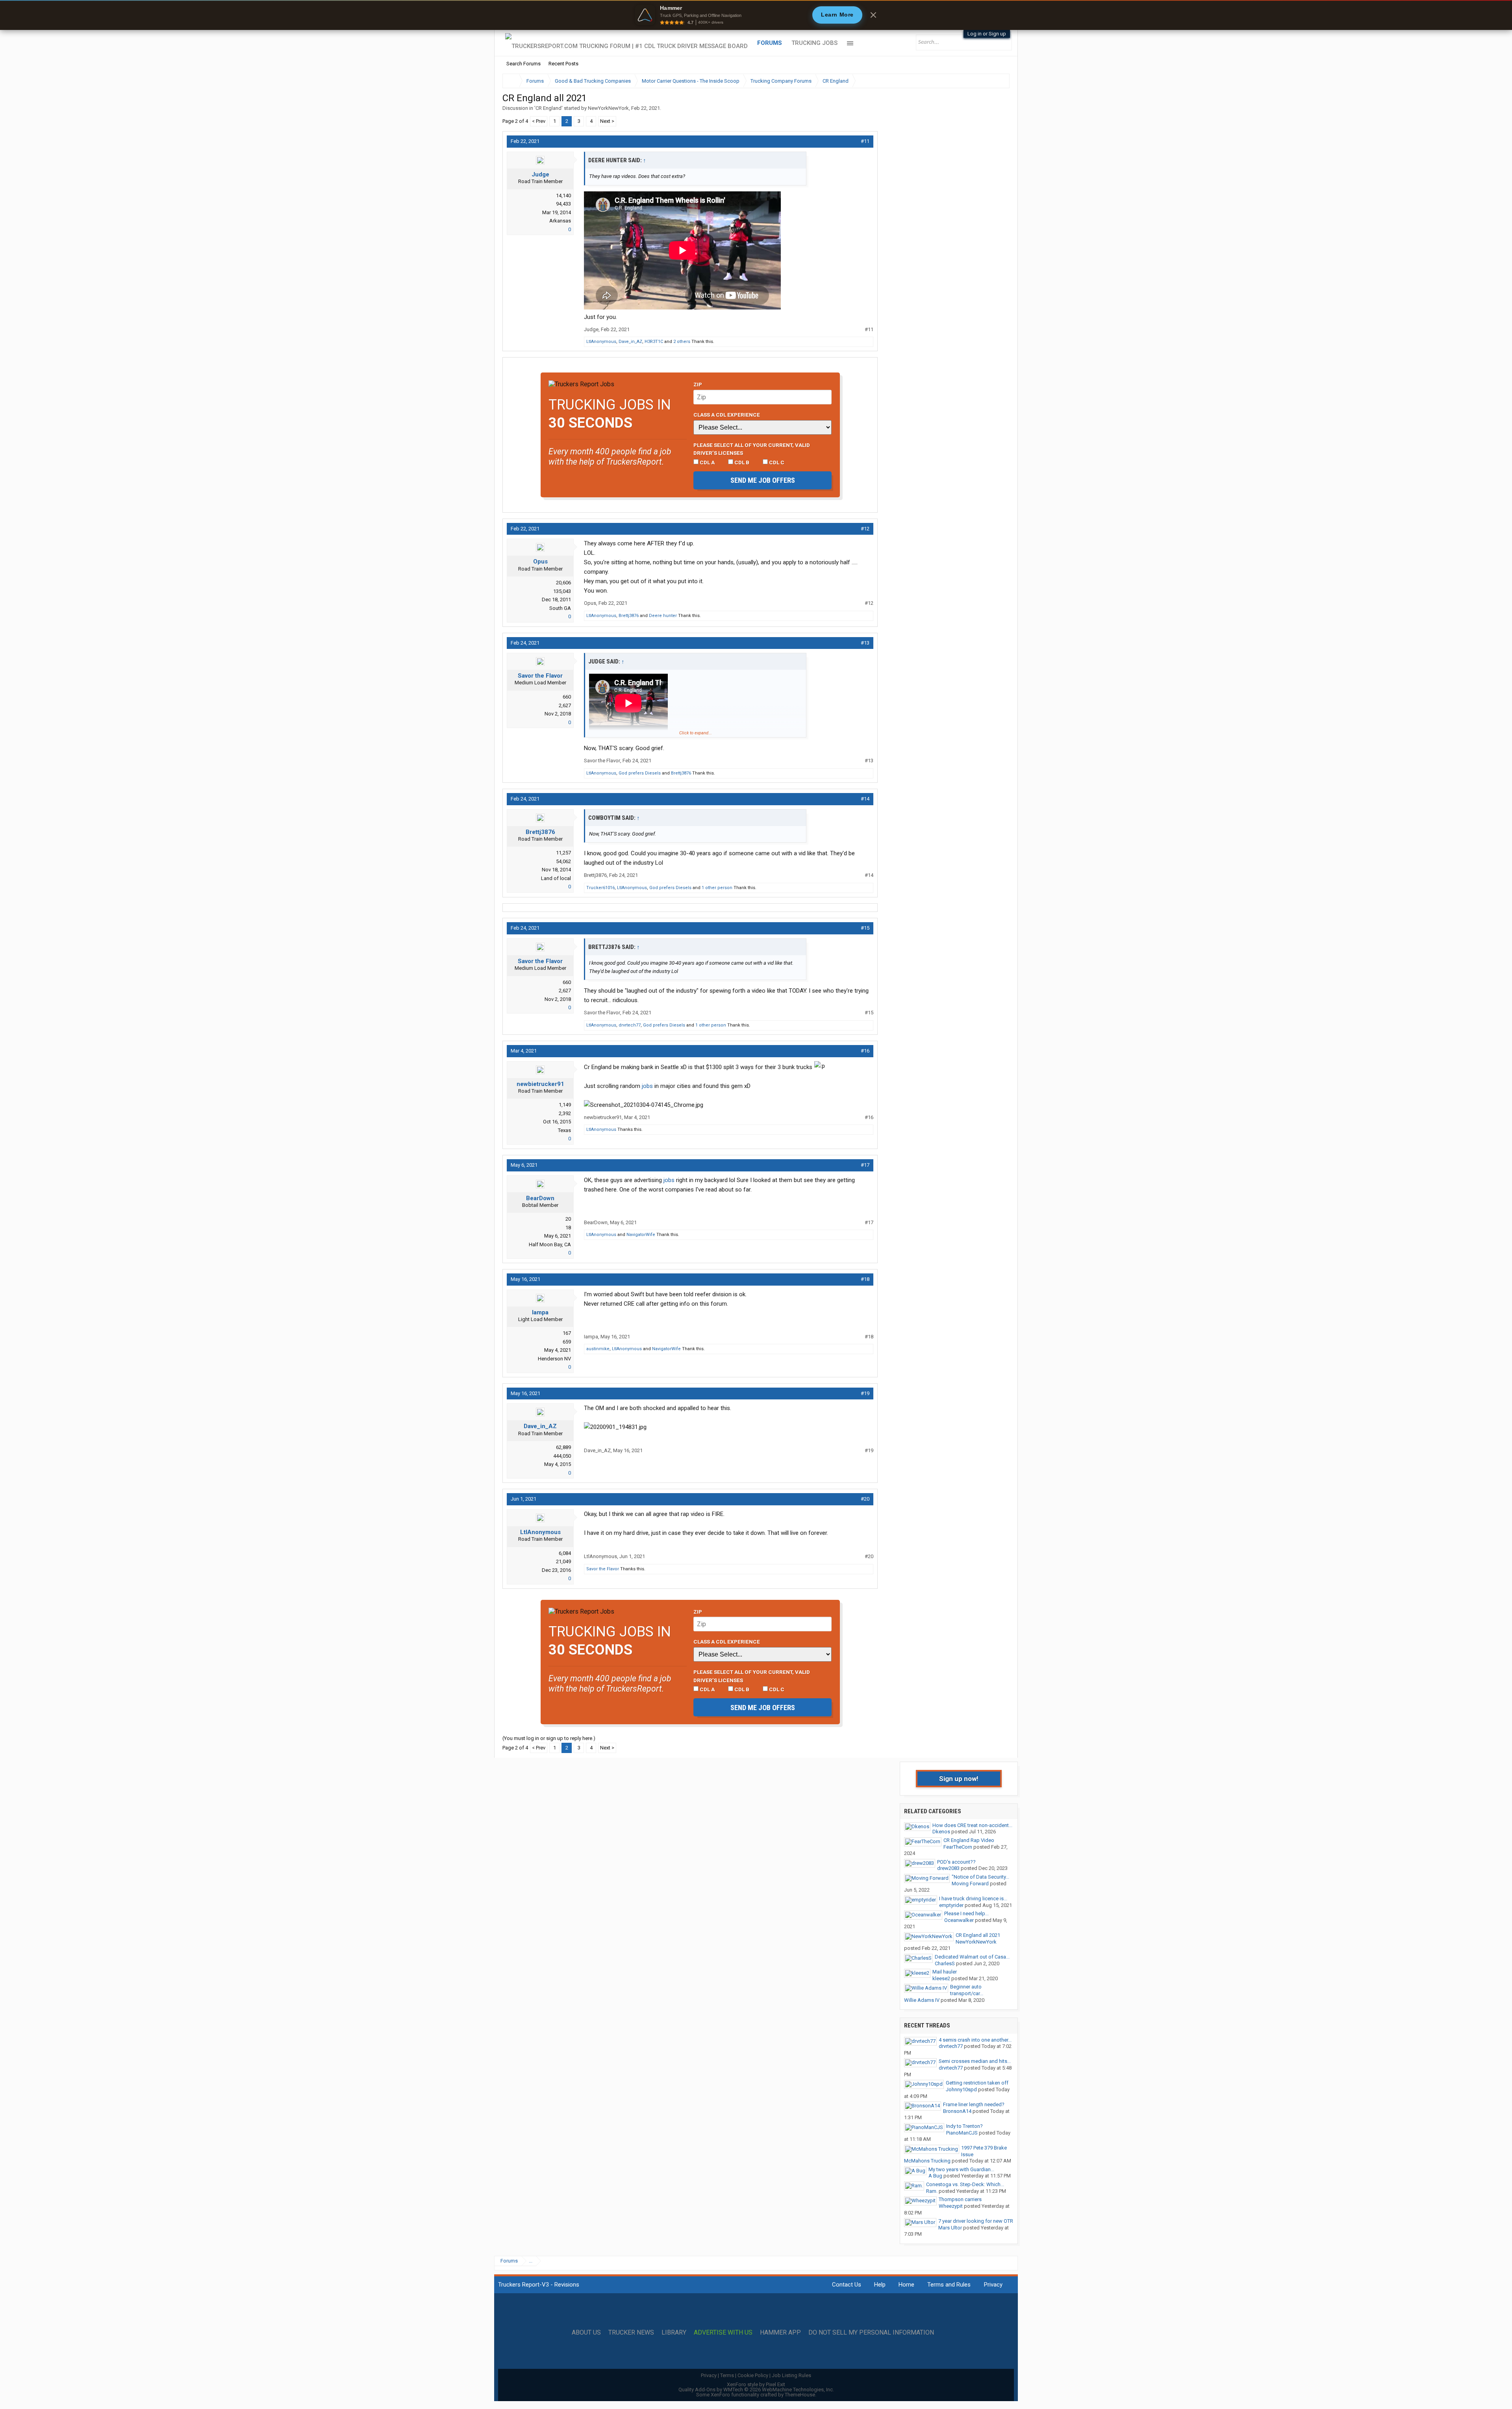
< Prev (539, 121)
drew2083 (948, 1868)
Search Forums (523, 64)
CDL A (707, 462)
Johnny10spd (961, 2089)
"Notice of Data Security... (980, 1877)
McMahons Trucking (927, 2161)
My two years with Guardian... (961, 2169)
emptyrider (951, 1905)
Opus (540, 561)
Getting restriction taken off (977, 2083)
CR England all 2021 (978, 1935)
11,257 (563, 853)
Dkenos (941, 1832)
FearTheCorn (958, 1847)
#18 (865, 1279)
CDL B (741, 462)
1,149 (565, 1105)
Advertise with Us (723, 2333)
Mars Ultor (950, 2228)
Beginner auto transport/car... (967, 1990)
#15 (865, 928)
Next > (607, 121)
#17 (865, 1165)
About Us (586, 2333)
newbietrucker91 (540, 1084)
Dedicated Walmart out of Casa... (972, 1957)
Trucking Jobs (814, 43)
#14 (865, 799)
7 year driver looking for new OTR (976, 2221)
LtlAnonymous (601, 342)
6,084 (565, 1553)
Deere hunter (663, 616)
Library (674, 2333)
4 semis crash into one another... (975, 2040)
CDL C (776, 462)
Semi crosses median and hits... (975, 2061)
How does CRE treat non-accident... (972, 1825)
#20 (865, 1499)
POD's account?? (956, 1862)
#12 (865, 529)
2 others (682, 342)
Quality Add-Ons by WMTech (756, 2390)
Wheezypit (951, 2206)
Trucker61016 (600, 888)
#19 (865, 1393)
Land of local (556, 878)
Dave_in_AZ (630, 342)
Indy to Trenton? (964, 2126)
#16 (865, 1051)
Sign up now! (959, 1779)
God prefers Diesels (640, 773)
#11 (865, 141)
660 (567, 697)
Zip (698, 384)
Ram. (932, 2191)
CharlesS (945, 1963)
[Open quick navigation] (998, 81)
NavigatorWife (641, 1235)
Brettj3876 (629, 616)
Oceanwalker (959, 1920)
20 (568, 1219)
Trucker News (631, 2333)
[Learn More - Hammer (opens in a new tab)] (756, 15)
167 (567, 1333)
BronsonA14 (957, 2111)
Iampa (540, 1312)
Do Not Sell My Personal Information (871, 2333)
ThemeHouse (800, 2395)
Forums (770, 43)
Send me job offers (763, 480)
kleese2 (941, 1978)
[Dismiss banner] (873, 15)
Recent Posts (563, 64)
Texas (564, 1130)
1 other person (717, 888)
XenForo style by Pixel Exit (756, 2384)
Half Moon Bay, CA (550, 1244)
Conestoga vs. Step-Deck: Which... (965, 2184)
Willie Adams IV (922, 2000)
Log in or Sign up (987, 34)
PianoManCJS (962, 2133)
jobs (647, 1086)
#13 (865, 643)
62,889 (563, 1447)
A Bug (935, 2176)
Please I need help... (966, 1913)
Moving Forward (970, 1884)
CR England (548, 108)
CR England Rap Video (969, 1840)
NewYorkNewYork (608, 108)
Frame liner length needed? (974, 2104)
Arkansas (560, 221)
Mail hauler (945, 1972)
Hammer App (780, 2333)
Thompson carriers (960, 2199)
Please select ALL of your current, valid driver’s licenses (752, 449)
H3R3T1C (654, 342)
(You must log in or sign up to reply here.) (549, 1738)
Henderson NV (554, 1359)
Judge (540, 174)
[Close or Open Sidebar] (989, 81)
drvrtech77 (630, 1025)
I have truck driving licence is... (973, 1898)
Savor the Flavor (540, 676)
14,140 (563, 195)
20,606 (563, 583)
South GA (560, 608)
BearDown (540, 1198)
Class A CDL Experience (727, 415)
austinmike (598, 1349)
